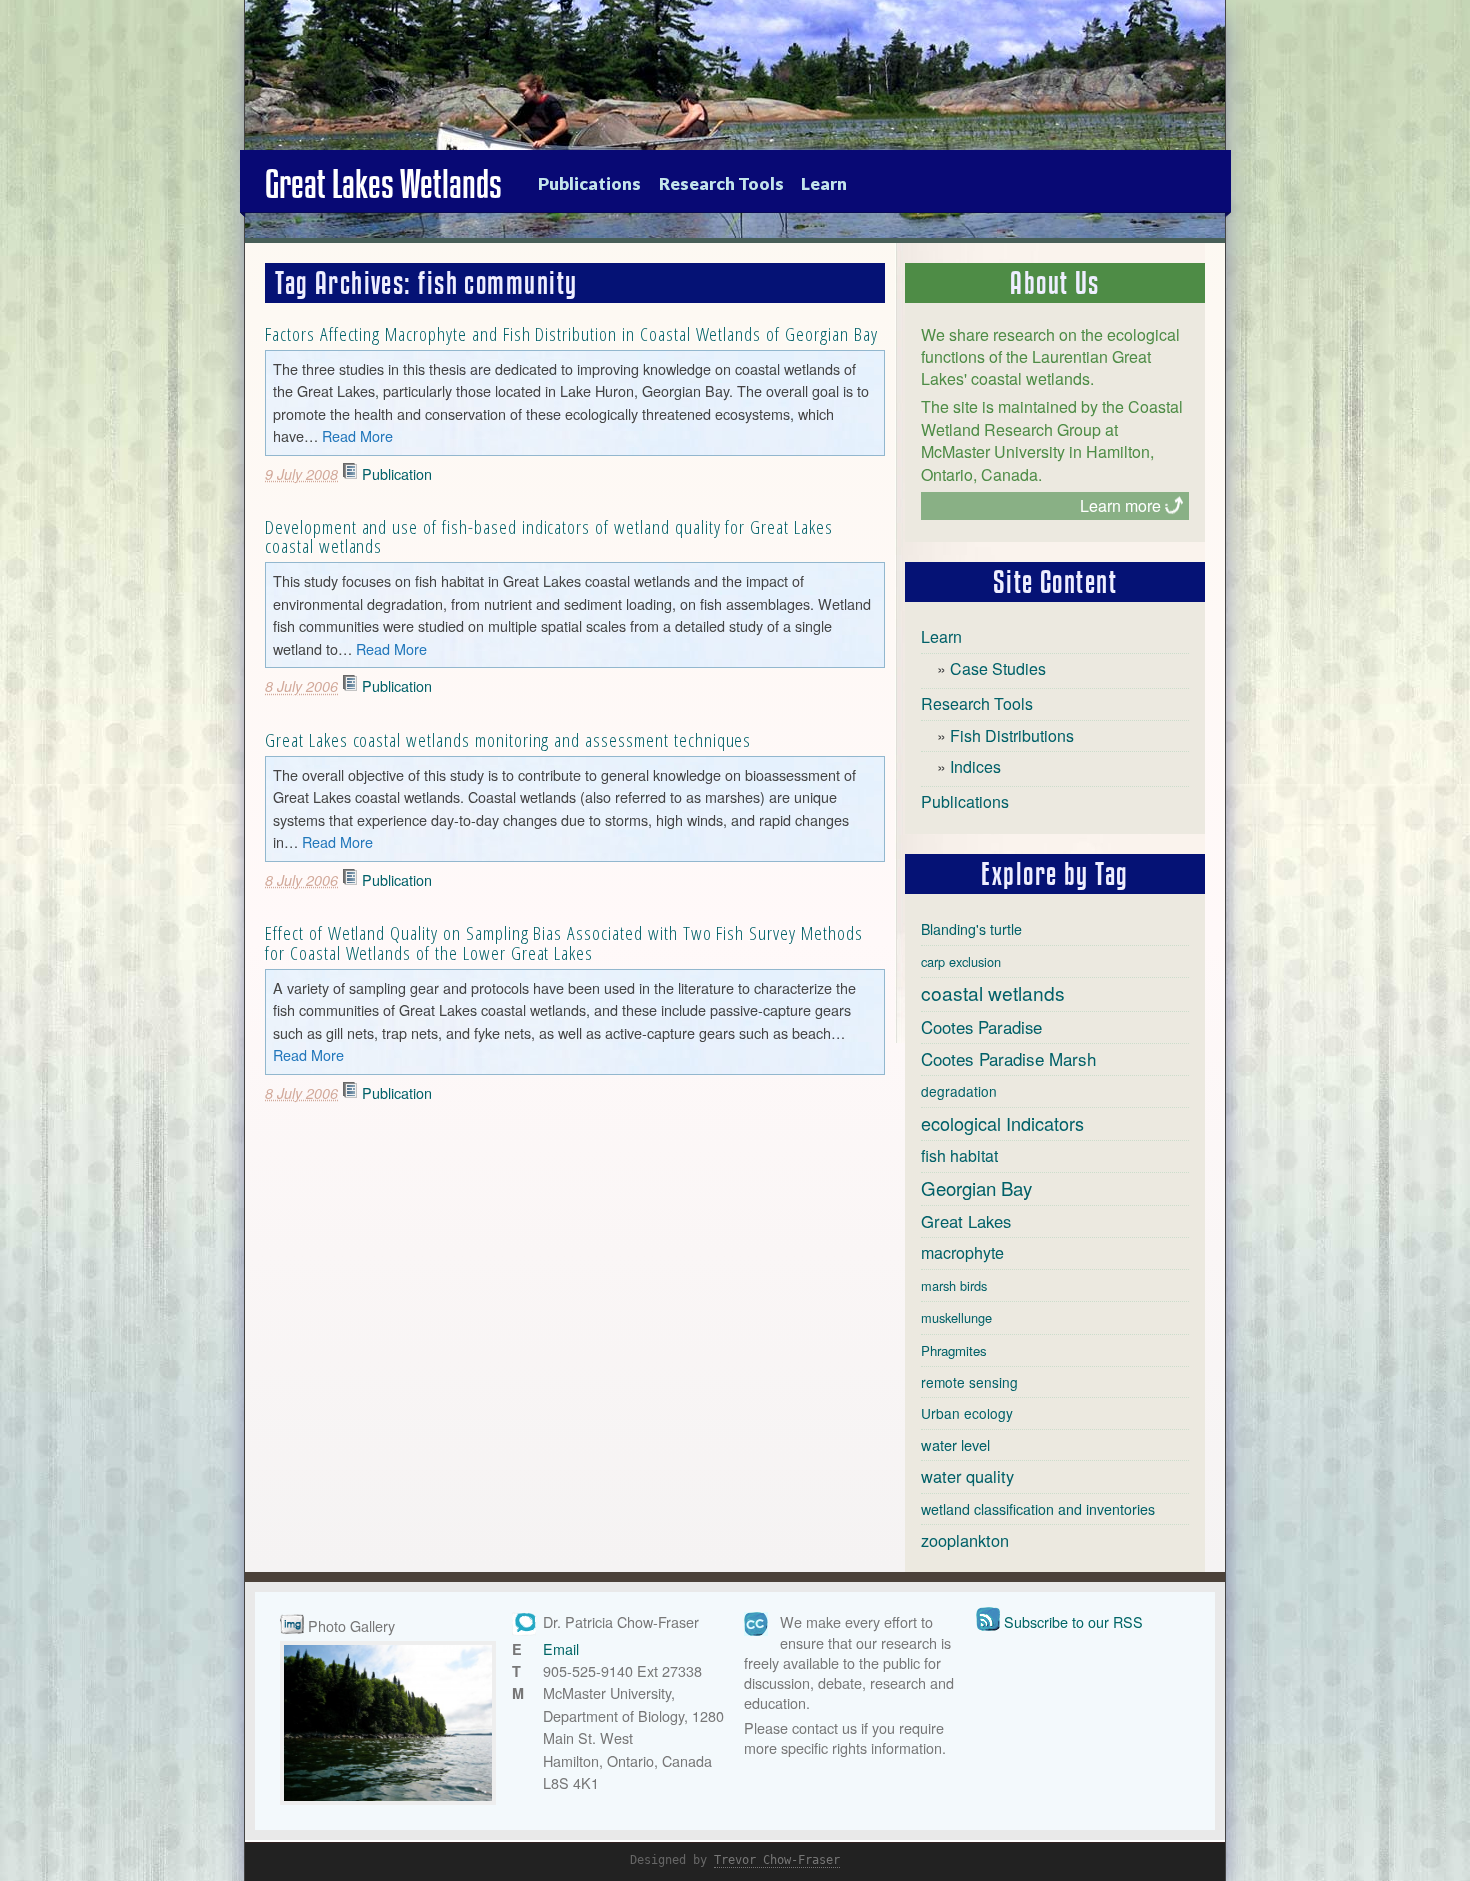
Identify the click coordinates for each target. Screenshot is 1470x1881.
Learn (824, 183)
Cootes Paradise (981, 1027)
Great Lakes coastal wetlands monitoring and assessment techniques (508, 739)
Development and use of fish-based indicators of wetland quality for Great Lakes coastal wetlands (549, 536)
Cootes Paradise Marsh (1008, 1058)
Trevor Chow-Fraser (777, 1860)
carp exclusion (961, 961)
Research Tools (721, 183)
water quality (967, 1476)
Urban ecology (967, 1413)
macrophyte (962, 1252)
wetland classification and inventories (1038, 1509)
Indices (975, 766)
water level (955, 1444)
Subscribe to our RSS (1073, 1621)
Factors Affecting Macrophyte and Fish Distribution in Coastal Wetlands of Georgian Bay (571, 333)
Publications (589, 183)
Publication (397, 473)
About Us (1055, 283)
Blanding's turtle (971, 929)
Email (561, 1648)
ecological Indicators (1002, 1123)
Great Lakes (966, 1221)
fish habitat (959, 1155)
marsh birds (954, 1285)
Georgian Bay (976, 1188)
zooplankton (965, 1540)
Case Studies (998, 668)
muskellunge (956, 1317)
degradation (959, 1091)
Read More (357, 435)
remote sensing (969, 1382)
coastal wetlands (993, 992)
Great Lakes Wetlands (383, 184)
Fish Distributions (1012, 735)
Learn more (1120, 505)
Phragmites (954, 1350)
